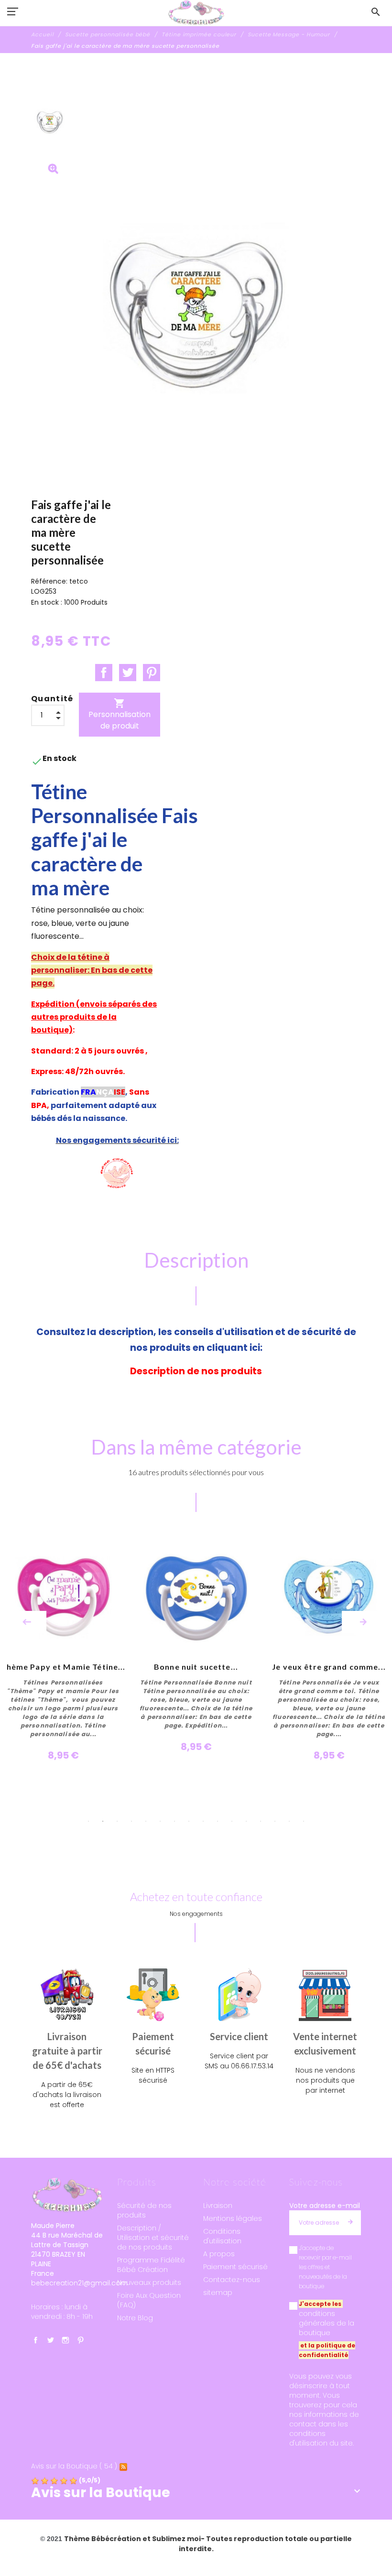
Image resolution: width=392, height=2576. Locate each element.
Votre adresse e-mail (325, 2206)
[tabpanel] (196, 1649)
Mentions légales (233, 2218)
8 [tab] (189, 1821)
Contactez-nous (232, 2280)
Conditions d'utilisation (222, 2236)
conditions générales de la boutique (327, 2323)
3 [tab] (117, 1821)
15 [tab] (289, 1821)
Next (363, 1622)
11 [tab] (232, 1821)
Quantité (52, 699)
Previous (27, 1622)
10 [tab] (218, 1821)
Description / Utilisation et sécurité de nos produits (153, 2238)
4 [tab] (131, 1821)
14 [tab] (275, 1821)
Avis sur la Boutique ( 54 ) (74, 2466)
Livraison (218, 2206)
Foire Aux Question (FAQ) (149, 2300)
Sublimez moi (176, 2539)
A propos (219, 2254)
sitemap (218, 2293)
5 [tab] (146, 1821)
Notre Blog (135, 2318)
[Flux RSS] (123, 2466)
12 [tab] (246, 1821)
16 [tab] (304, 1821)
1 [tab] (88, 1821)
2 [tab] (103, 1821)
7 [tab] (174, 1821)
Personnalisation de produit (120, 714)
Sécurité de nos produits (144, 2210)
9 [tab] (203, 1821)
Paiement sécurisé (235, 2267)
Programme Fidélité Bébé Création (151, 2265)
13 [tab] (261, 1821)
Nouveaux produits (149, 2283)
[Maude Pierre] (196, 13)
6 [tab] (160, 1821)
